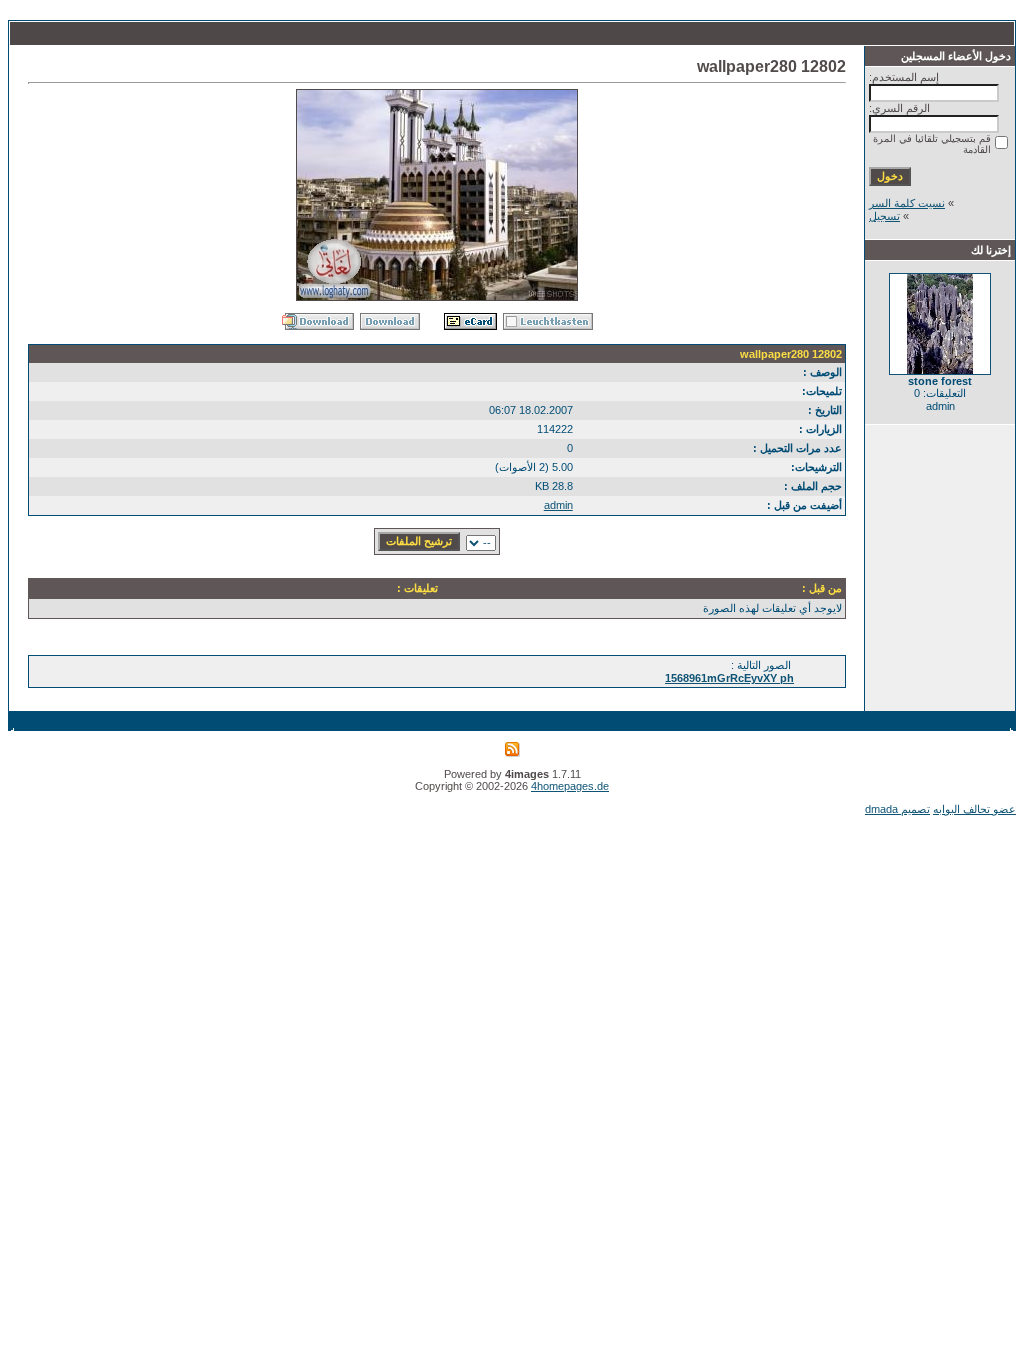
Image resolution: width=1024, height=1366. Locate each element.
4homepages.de (570, 786)
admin (558, 505)
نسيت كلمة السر (907, 203)
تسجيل (884, 216)
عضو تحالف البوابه (974, 809)
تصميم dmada (897, 809)
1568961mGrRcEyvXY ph (729, 678)
